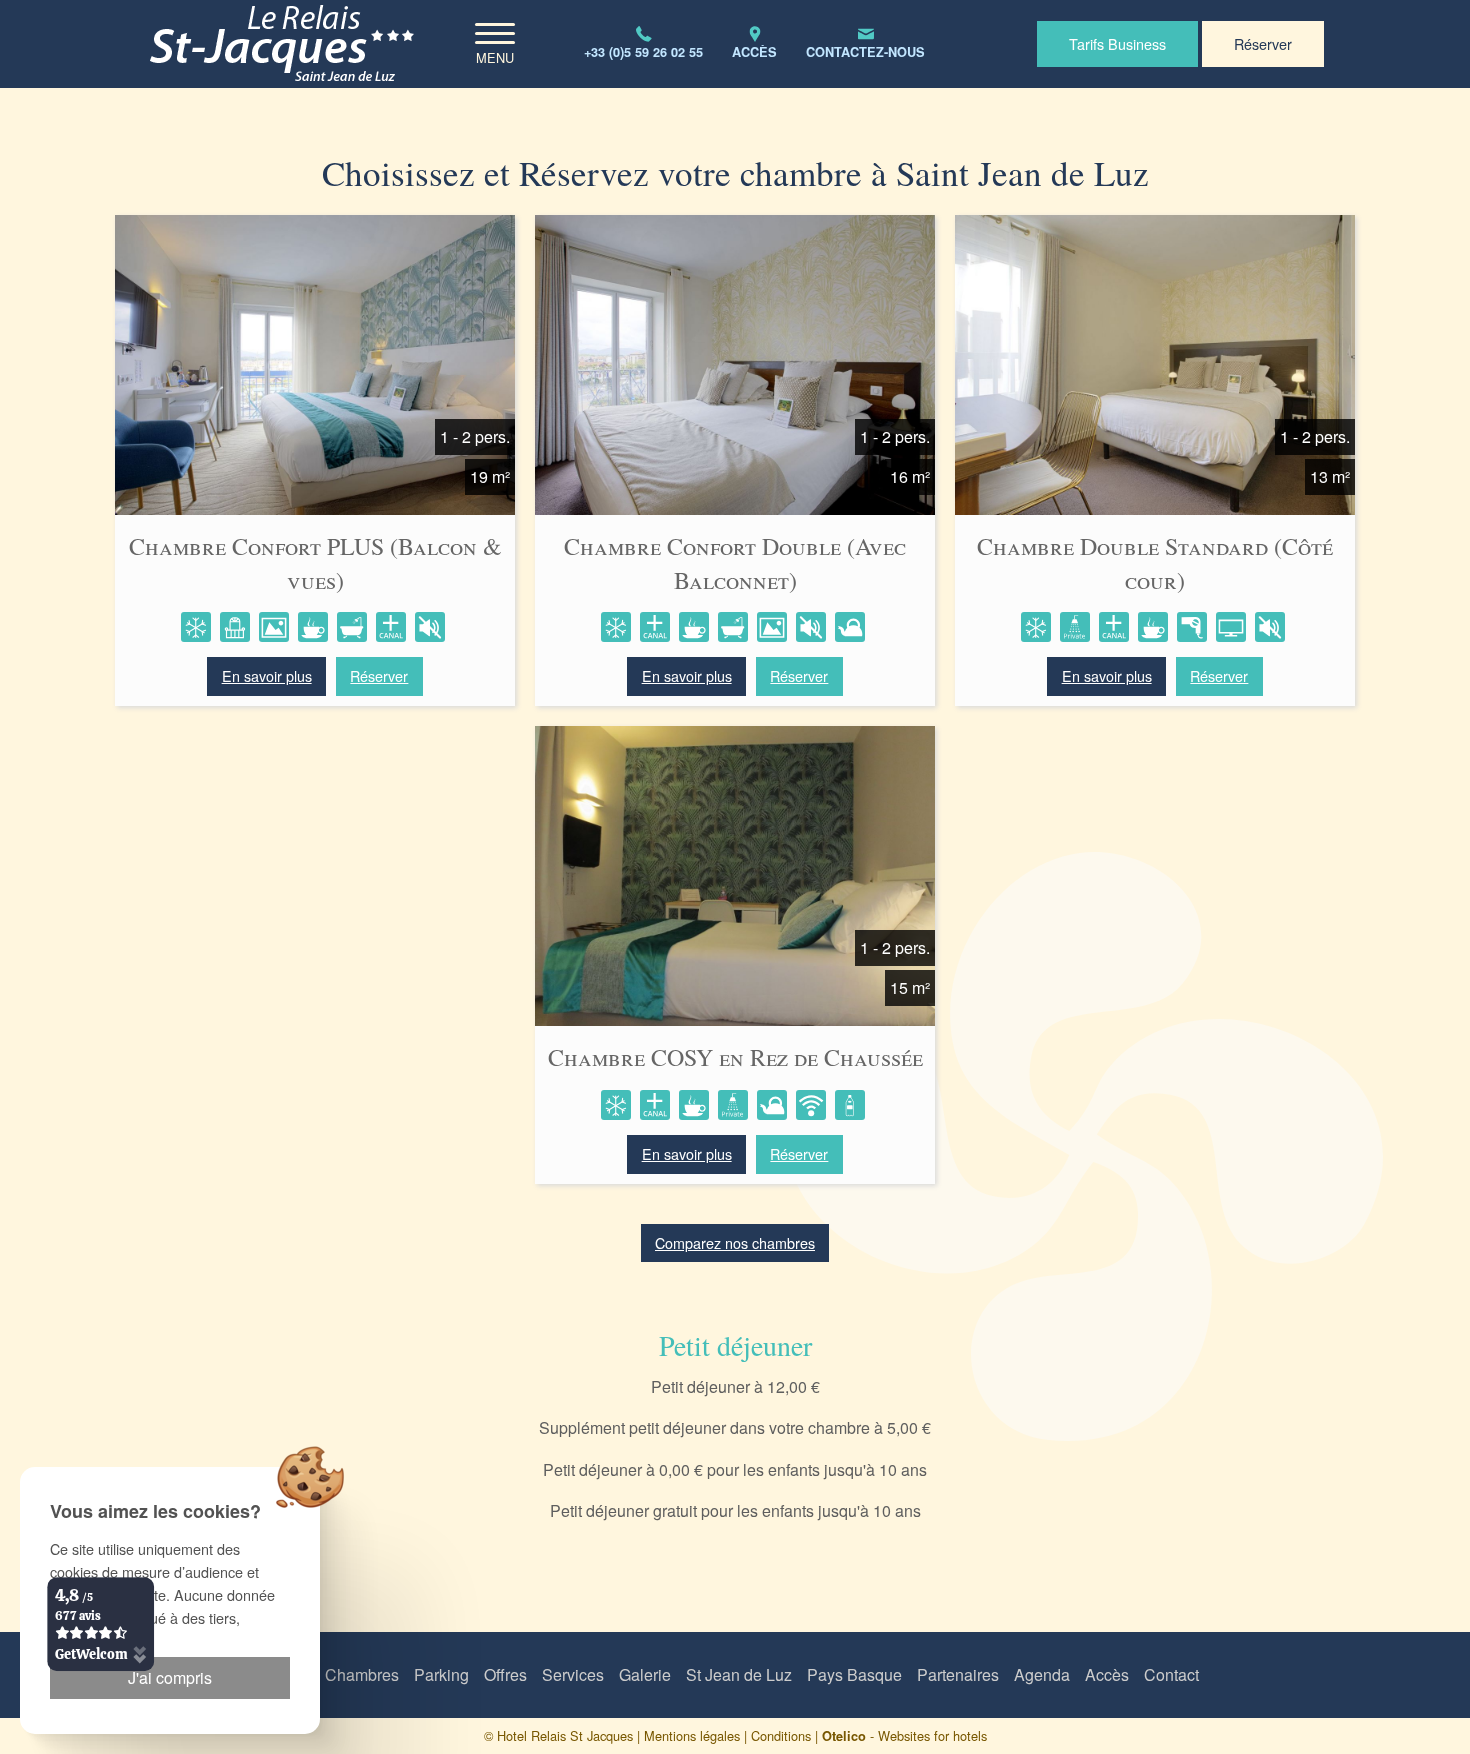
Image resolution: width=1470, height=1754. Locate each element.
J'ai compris (170, 1677)
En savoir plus (267, 675)
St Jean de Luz (739, 1674)
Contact (1171, 1674)
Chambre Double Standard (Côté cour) (1155, 563)
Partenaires (958, 1674)
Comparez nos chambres (735, 1242)
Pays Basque (854, 1674)
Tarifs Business (1117, 43)
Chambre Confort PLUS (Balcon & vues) (315, 563)
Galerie (645, 1674)
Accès (1107, 1674)
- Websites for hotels (904, 1735)
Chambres (362, 1674)
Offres (505, 1674)
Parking (441, 1674)
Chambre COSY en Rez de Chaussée (735, 1057)
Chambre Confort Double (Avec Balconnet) (735, 563)
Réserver (1263, 43)
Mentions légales (692, 1735)
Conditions (781, 1735)
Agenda (1042, 1674)
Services (573, 1674)
